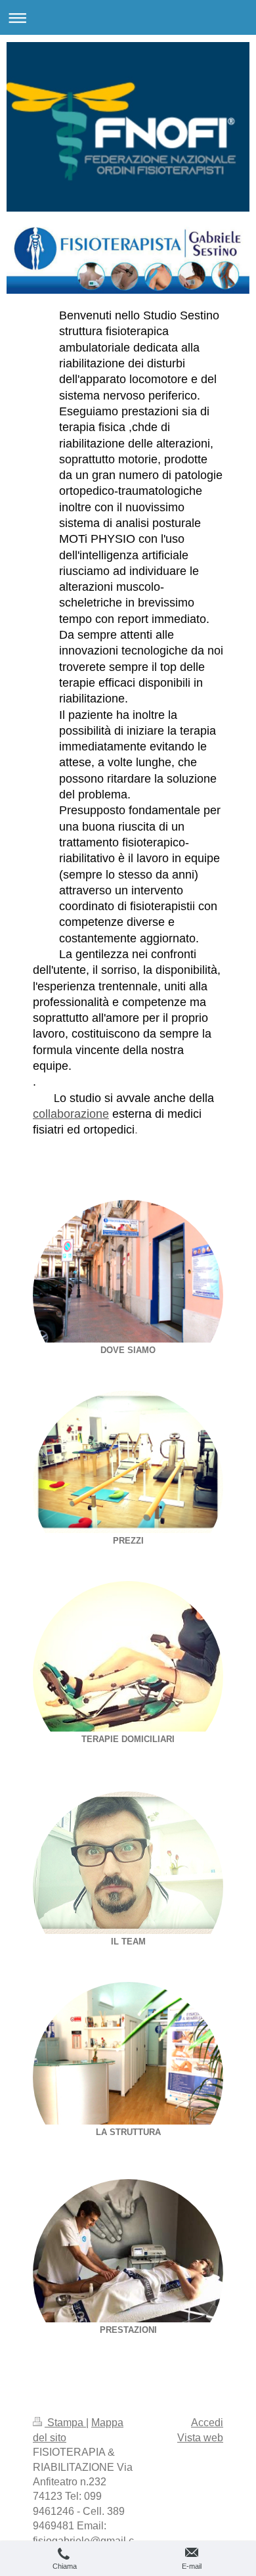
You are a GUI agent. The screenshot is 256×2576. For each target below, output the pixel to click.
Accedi (207, 2423)
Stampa (65, 2423)
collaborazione (71, 1114)
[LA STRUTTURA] (128, 2053)
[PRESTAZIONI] (128, 2251)
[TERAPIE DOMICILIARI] (128, 1656)
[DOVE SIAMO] (128, 1271)
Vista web (200, 2438)
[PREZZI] (128, 1462)
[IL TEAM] (128, 1863)
